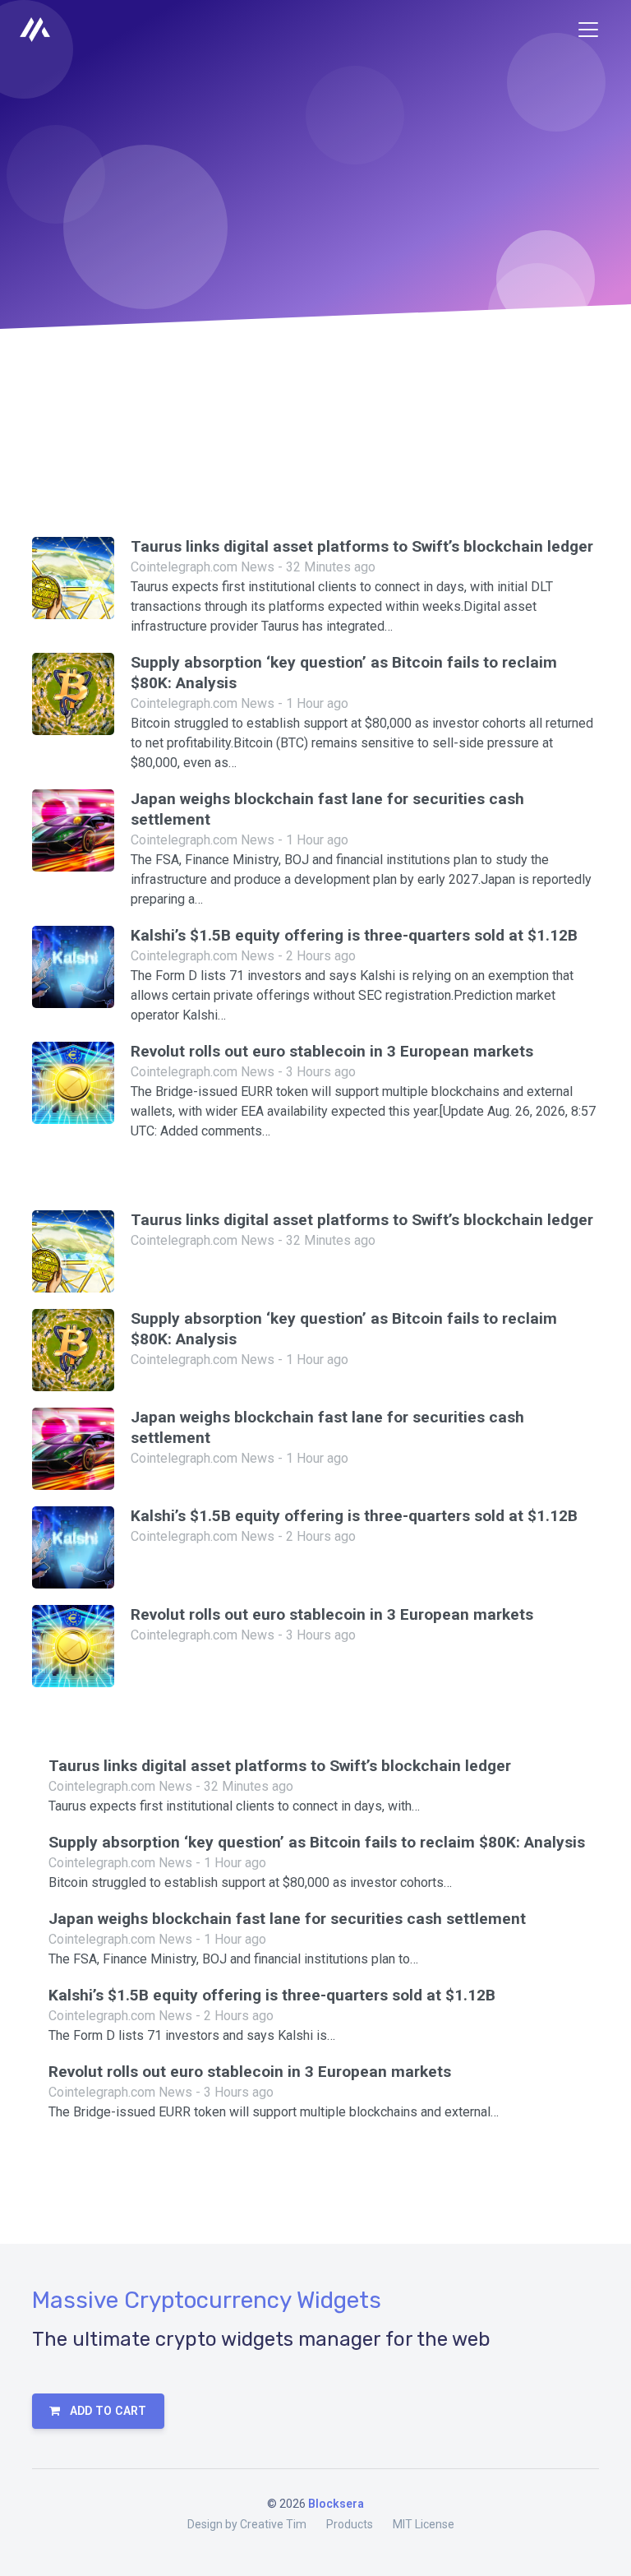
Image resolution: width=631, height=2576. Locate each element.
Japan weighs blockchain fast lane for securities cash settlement (287, 1919)
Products (350, 2524)
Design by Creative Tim (247, 2524)
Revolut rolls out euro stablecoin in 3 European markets (332, 1051)
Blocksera (336, 2504)
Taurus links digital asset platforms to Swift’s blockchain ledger (362, 546)
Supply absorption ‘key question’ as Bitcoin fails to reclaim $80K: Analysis (317, 1842)
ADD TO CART (106, 2411)
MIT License (424, 2524)
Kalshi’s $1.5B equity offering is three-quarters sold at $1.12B (354, 935)
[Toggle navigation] (588, 30)
